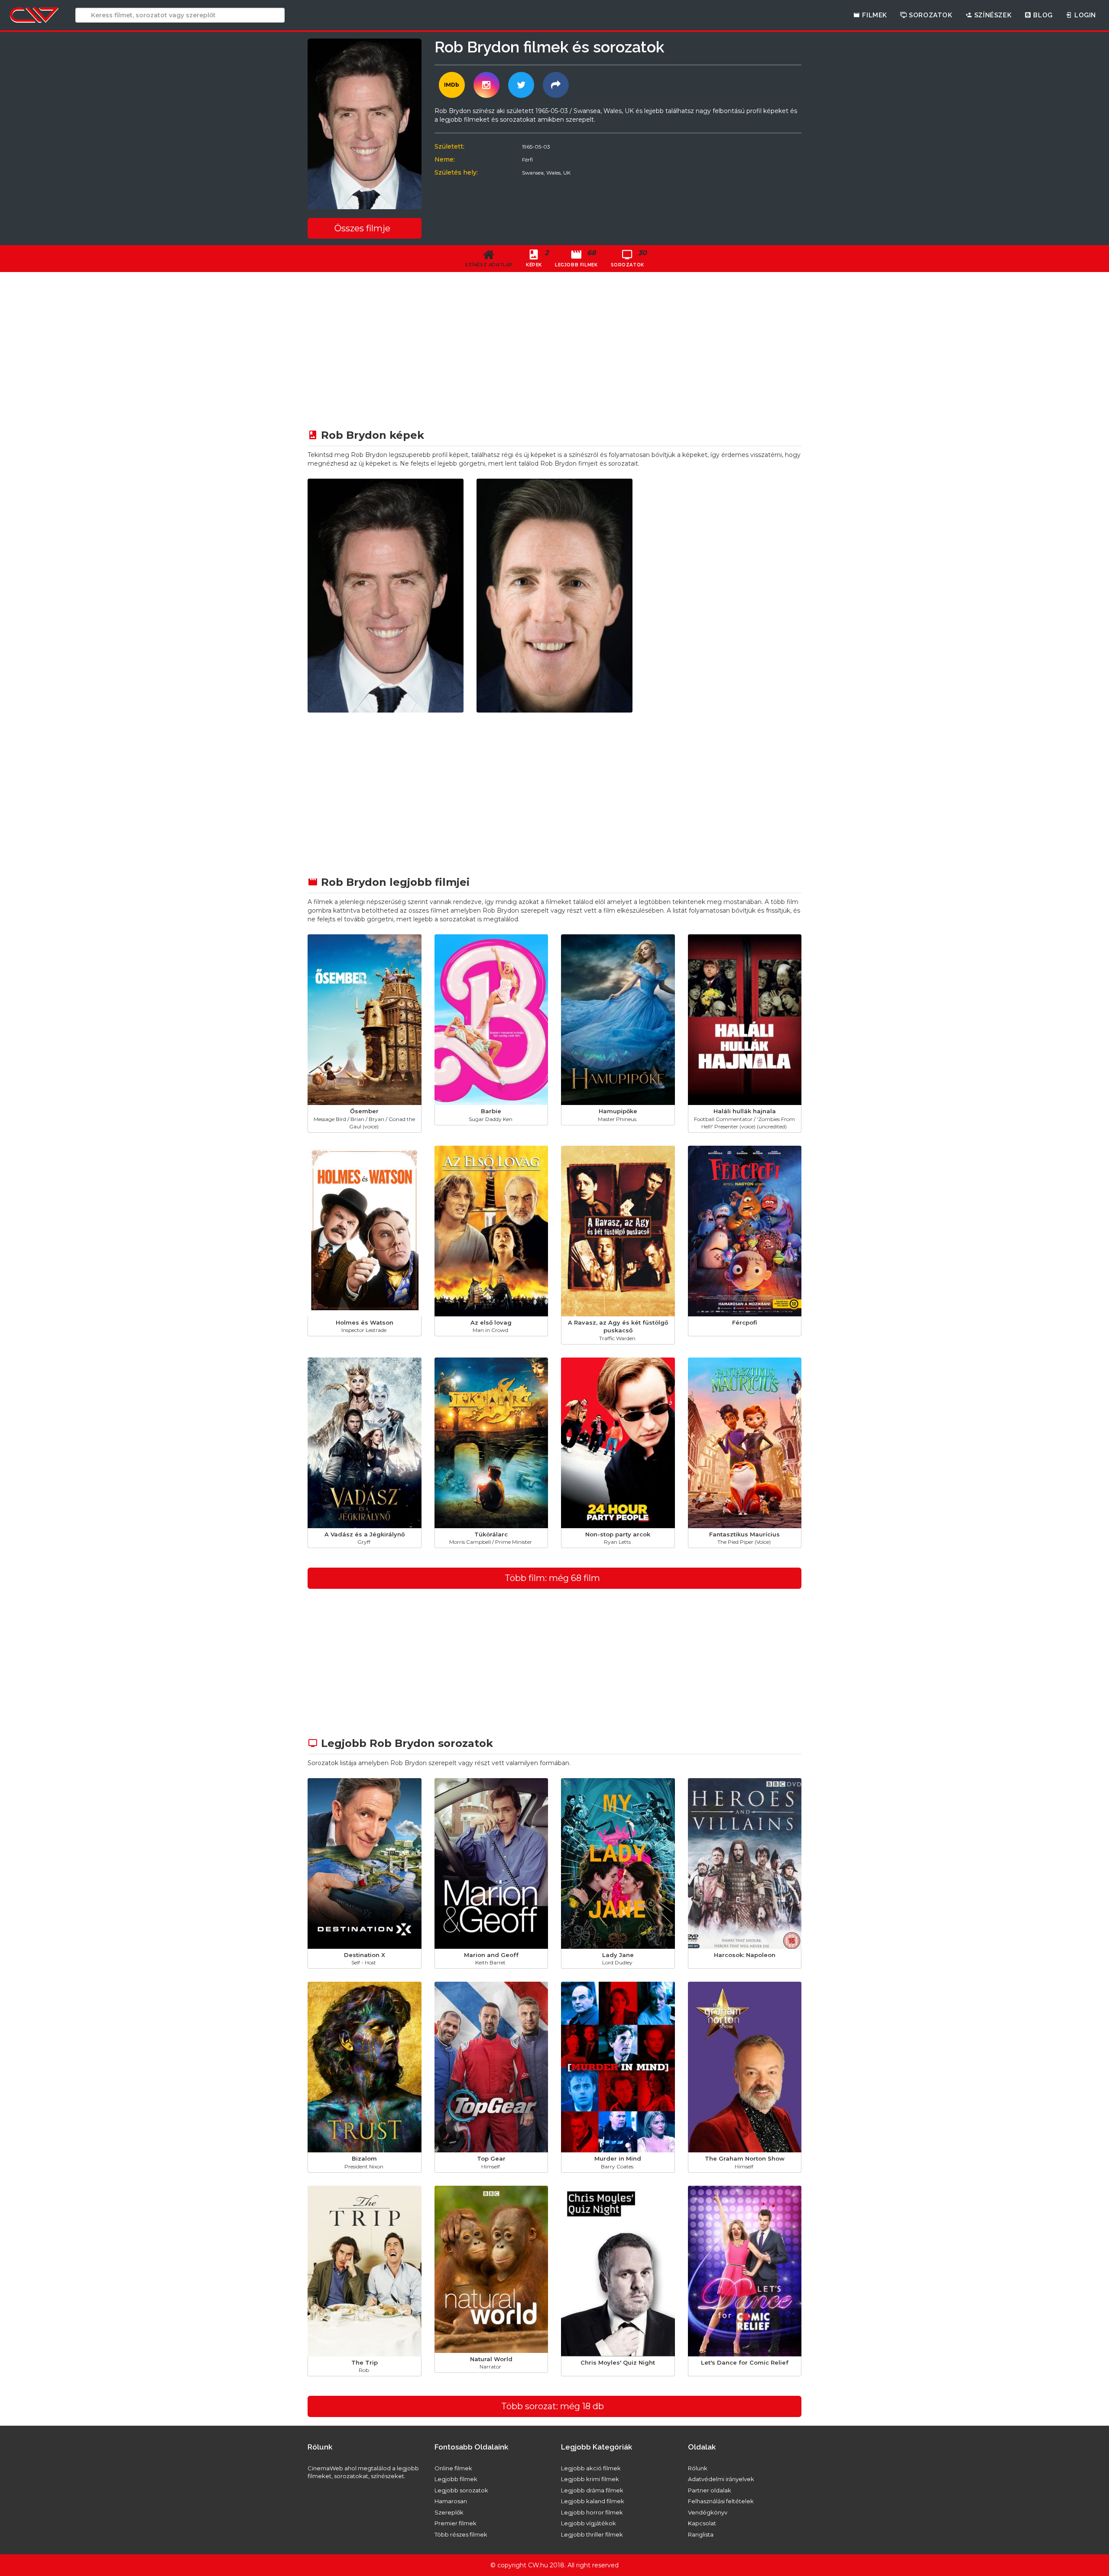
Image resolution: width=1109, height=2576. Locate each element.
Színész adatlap (489, 265)
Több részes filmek (461, 2534)
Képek (537, 258)
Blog (1042, 15)
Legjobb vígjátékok (589, 2523)
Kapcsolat (702, 2523)
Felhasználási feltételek (721, 2501)
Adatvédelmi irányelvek (721, 2479)
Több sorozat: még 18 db (553, 2406)
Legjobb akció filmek (591, 2468)
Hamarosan (451, 2501)
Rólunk (698, 2468)
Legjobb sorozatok (461, 2490)
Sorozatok (930, 15)
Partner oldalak (710, 2490)
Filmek (874, 15)
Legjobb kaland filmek (593, 2501)
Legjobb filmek (456, 2479)
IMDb (452, 85)
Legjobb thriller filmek (592, 2534)
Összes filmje (362, 228)
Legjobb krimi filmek (590, 2479)
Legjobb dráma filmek (592, 2490)
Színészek (992, 15)
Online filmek (453, 2468)
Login (1084, 15)
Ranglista (701, 2534)
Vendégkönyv (708, 2512)
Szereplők (449, 2512)
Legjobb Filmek (576, 258)
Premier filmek (456, 2523)
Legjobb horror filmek (592, 2512)
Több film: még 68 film (552, 1578)
